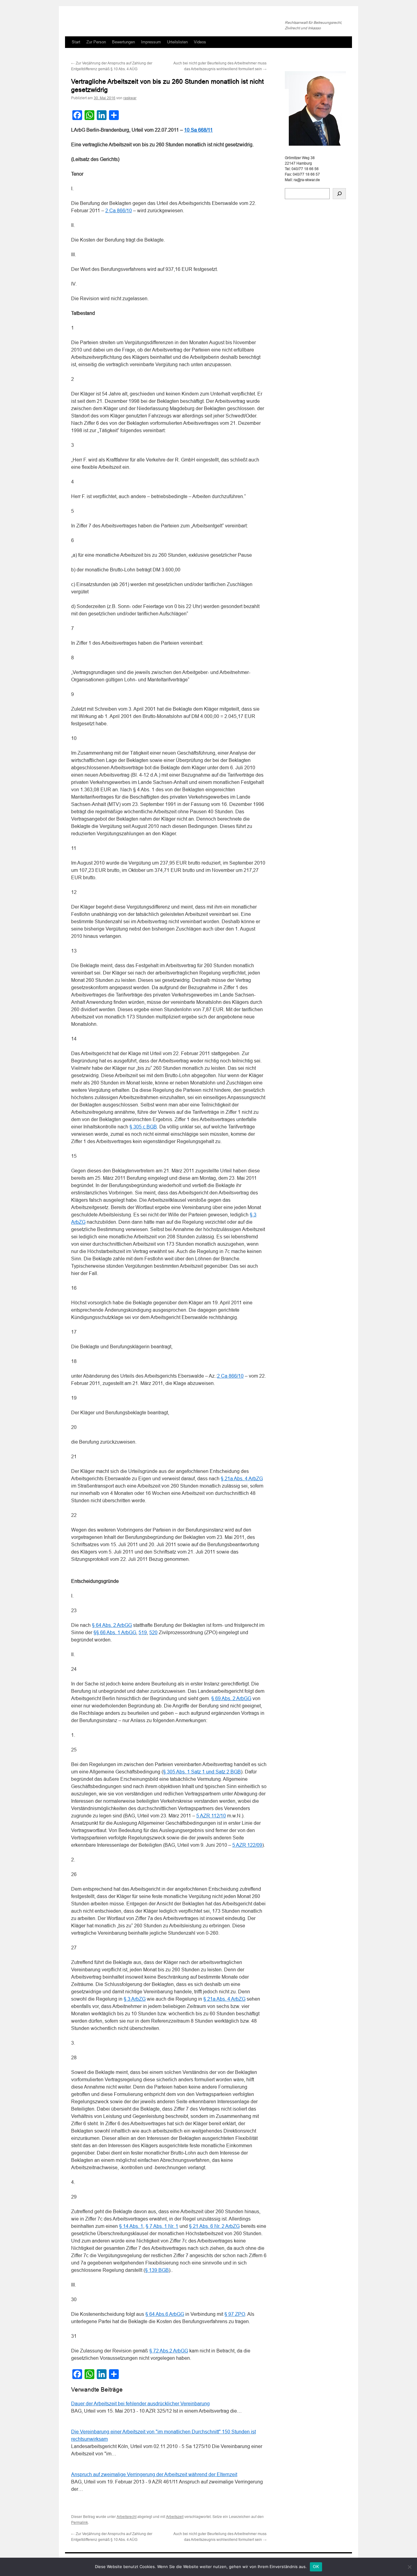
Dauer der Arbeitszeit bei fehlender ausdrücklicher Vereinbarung (140, 2404)
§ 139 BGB (157, 2270)
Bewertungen (123, 42)
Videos (200, 42)
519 (143, 1632)
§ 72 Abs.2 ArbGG (169, 2351)
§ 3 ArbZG (135, 1999)
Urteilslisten (177, 42)
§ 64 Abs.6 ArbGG (165, 2314)
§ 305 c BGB (143, 1127)
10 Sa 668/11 (198, 130)
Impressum (151, 42)
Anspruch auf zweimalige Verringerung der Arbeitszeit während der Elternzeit (154, 2474)
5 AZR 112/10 (211, 1816)
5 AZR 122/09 (247, 1845)
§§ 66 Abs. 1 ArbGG (115, 1632)
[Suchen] (339, 194)
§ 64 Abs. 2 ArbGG (112, 1625)
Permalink (80, 2523)
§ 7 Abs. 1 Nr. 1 (162, 2226)
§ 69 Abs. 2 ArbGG (231, 1698)
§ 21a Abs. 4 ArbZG (242, 1479)
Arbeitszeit (175, 2517)
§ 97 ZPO (235, 2314)
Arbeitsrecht (127, 2517)
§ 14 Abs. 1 (131, 2226)
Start (76, 42)
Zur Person (96, 42)
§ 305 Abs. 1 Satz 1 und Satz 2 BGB (202, 1772)
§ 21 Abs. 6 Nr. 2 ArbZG (214, 2226)
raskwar (130, 98)
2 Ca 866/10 (119, 211)
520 (153, 1632)
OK (316, 2567)
